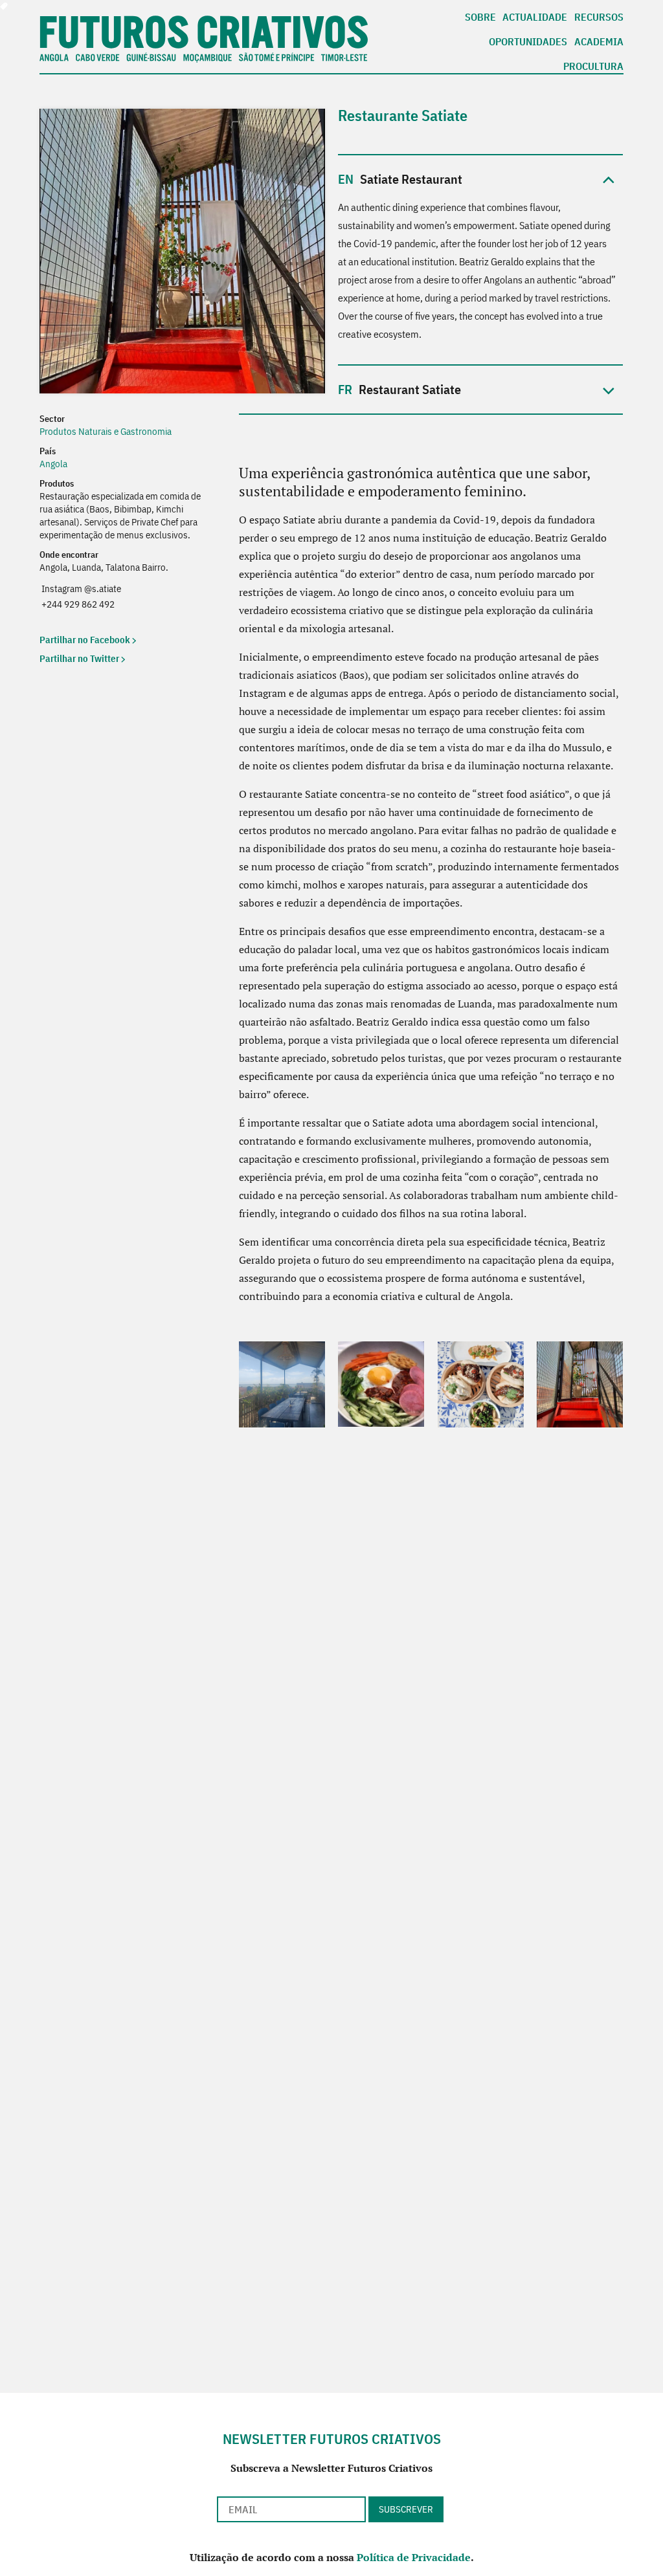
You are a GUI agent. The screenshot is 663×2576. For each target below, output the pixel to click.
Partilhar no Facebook (85, 640)
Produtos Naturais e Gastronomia (106, 431)
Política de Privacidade (414, 2557)
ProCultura (593, 67)
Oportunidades (528, 42)
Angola (53, 464)
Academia (599, 42)
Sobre (480, 17)
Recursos (599, 17)
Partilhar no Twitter (79, 658)
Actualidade (535, 17)
